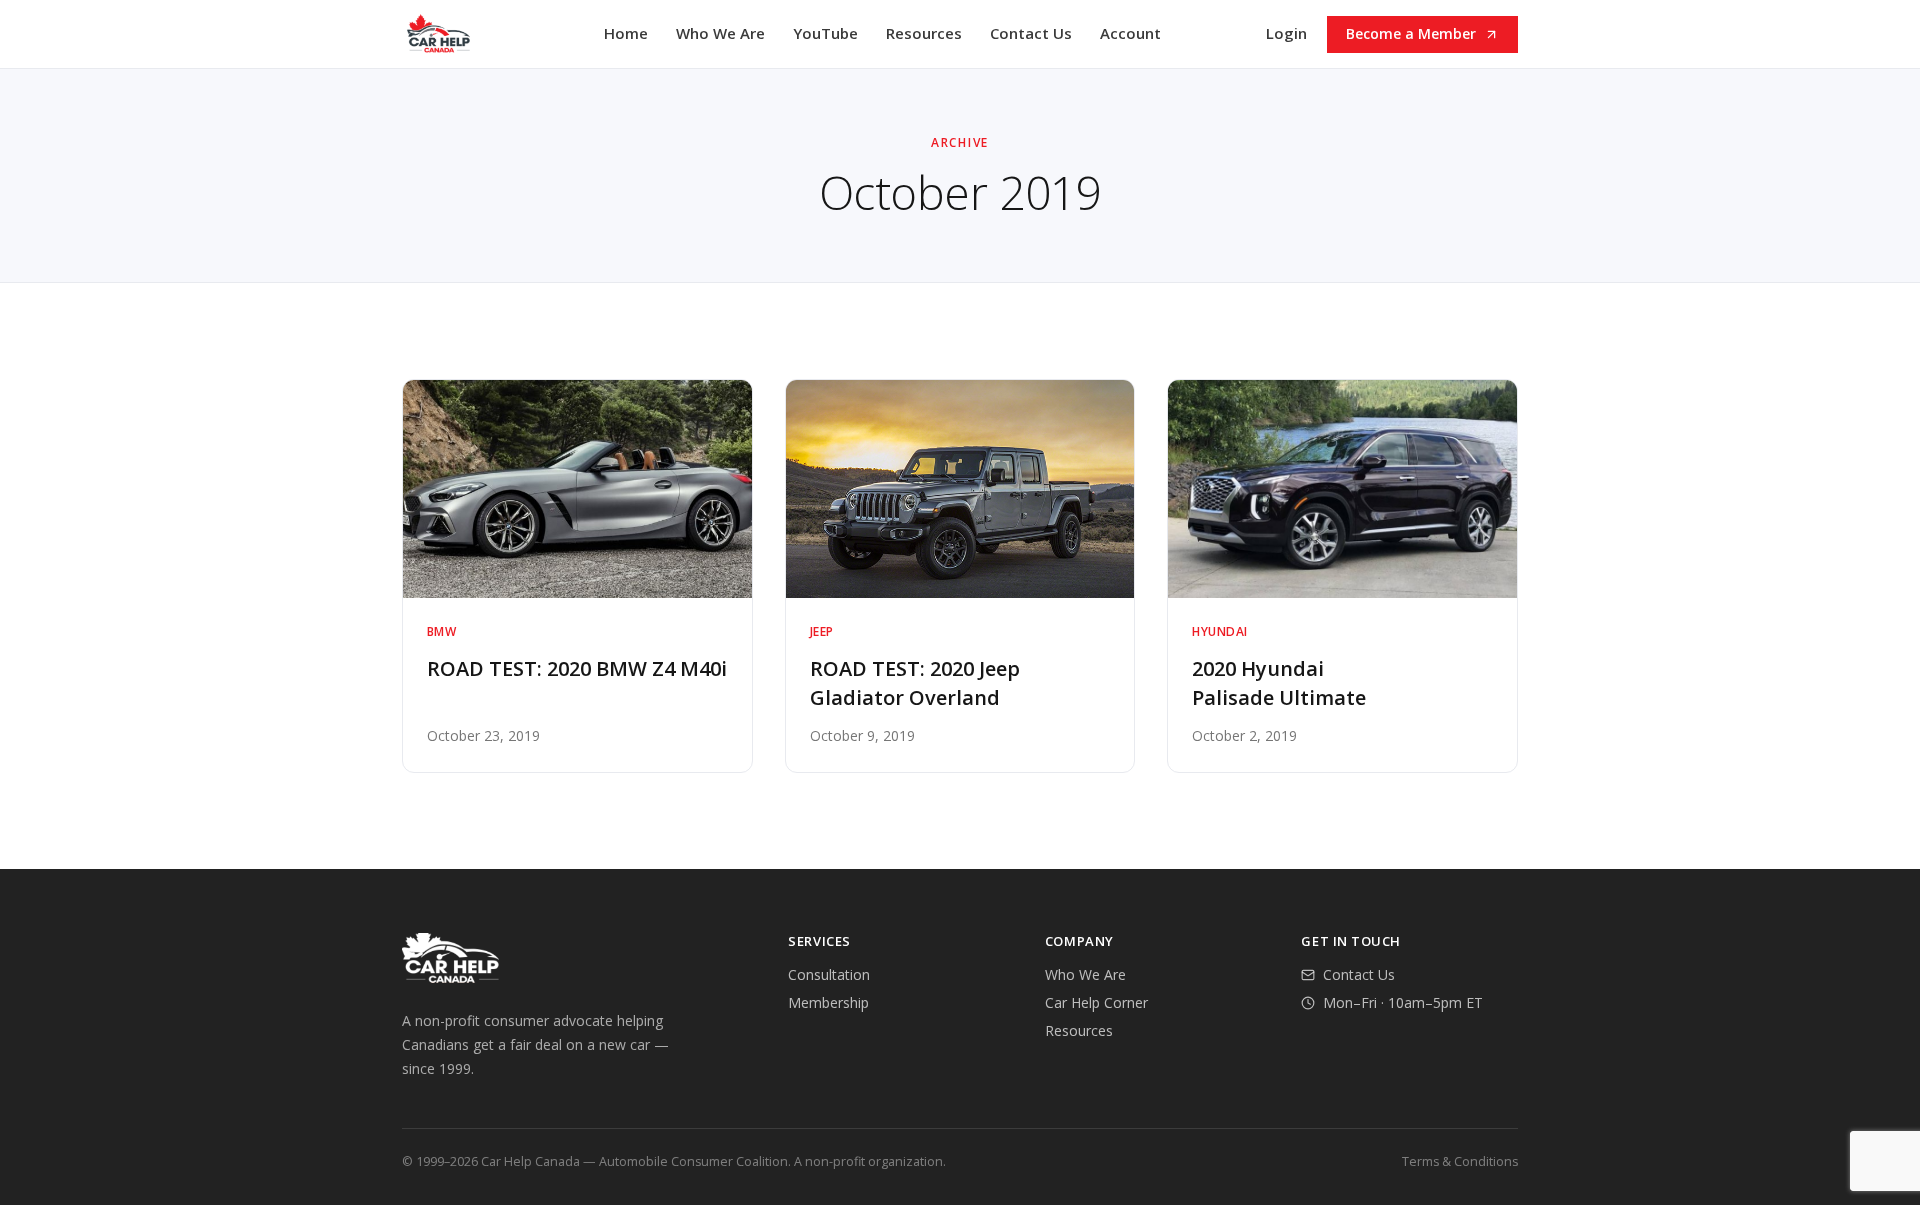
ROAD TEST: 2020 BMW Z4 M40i (577, 668)
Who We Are (720, 33)
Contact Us (1031, 33)
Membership (828, 1002)
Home (626, 33)
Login (1286, 33)
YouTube (825, 33)
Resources (924, 33)
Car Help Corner (1096, 1002)
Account (1130, 33)
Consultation (829, 974)
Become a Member (1411, 33)
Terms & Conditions (1460, 1161)
